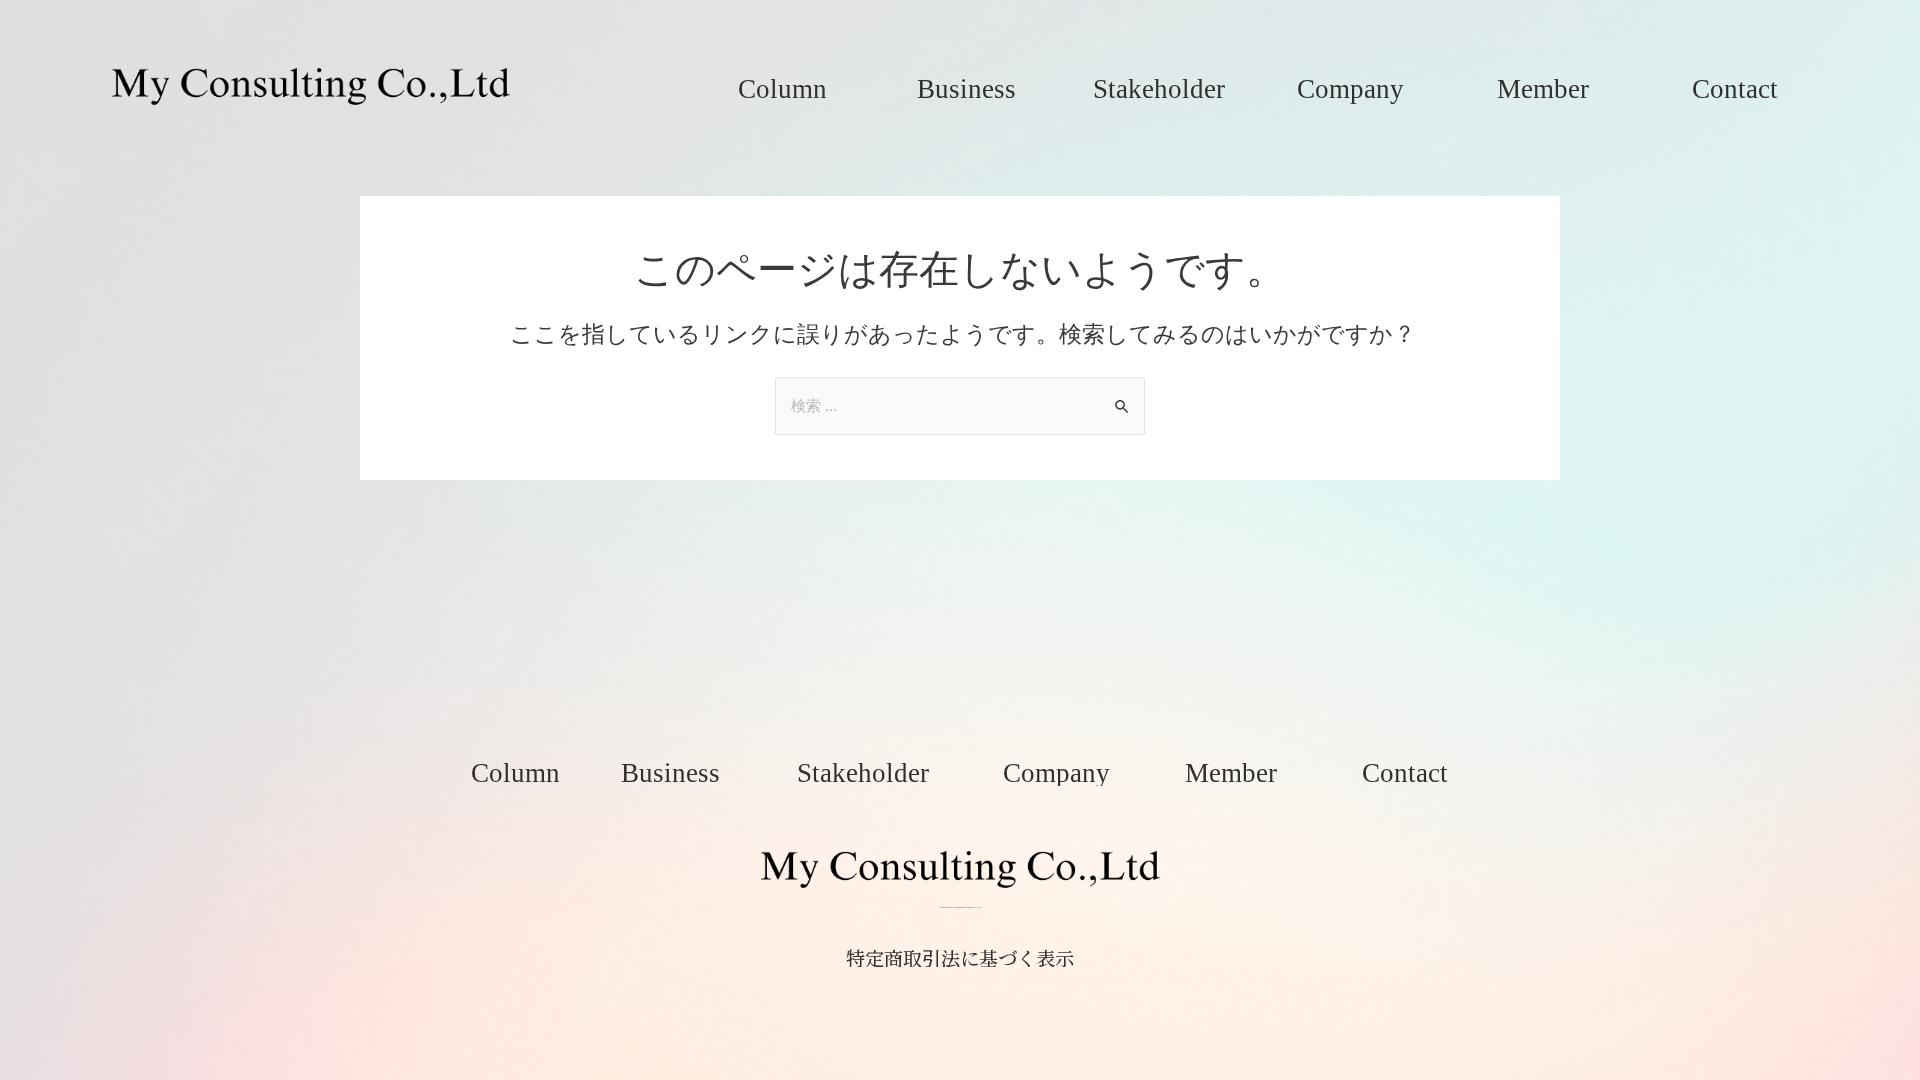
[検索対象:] (960, 405)
